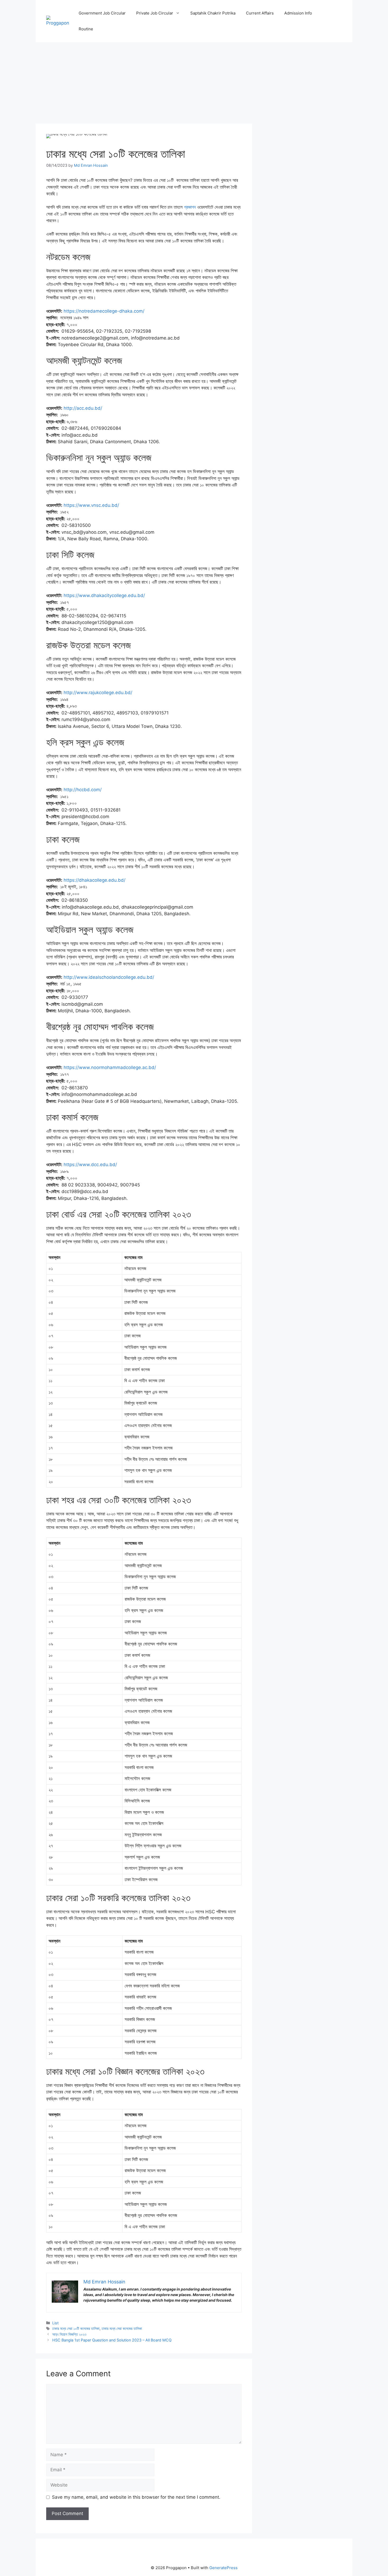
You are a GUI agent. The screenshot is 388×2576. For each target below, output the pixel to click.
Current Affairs (260, 13)
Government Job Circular (102, 13)
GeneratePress (223, 2568)
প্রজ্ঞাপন (190, 207)
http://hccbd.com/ (83, 790)
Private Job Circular (155, 13)
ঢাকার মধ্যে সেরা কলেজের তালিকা (122, 2328)
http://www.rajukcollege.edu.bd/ (98, 693)
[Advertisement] (144, 84)
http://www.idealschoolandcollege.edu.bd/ (109, 977)
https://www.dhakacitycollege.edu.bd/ (104, 595)
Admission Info (298, 13)
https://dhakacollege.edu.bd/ (94, 880)
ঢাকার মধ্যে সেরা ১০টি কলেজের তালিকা (76, 2328)
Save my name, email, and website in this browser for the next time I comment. (136, 2497)
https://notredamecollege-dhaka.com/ (104, 311)
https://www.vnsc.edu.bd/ (91, 505)
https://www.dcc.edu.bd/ (90, 1165)
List (55, 2323)
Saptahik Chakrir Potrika (213, 13)
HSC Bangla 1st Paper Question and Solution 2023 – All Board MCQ (112, 2340)
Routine (86, 29)
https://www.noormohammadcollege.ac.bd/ (110, 1067)
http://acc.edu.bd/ (83, 408)
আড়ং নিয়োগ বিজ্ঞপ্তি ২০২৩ (69, 2334)
